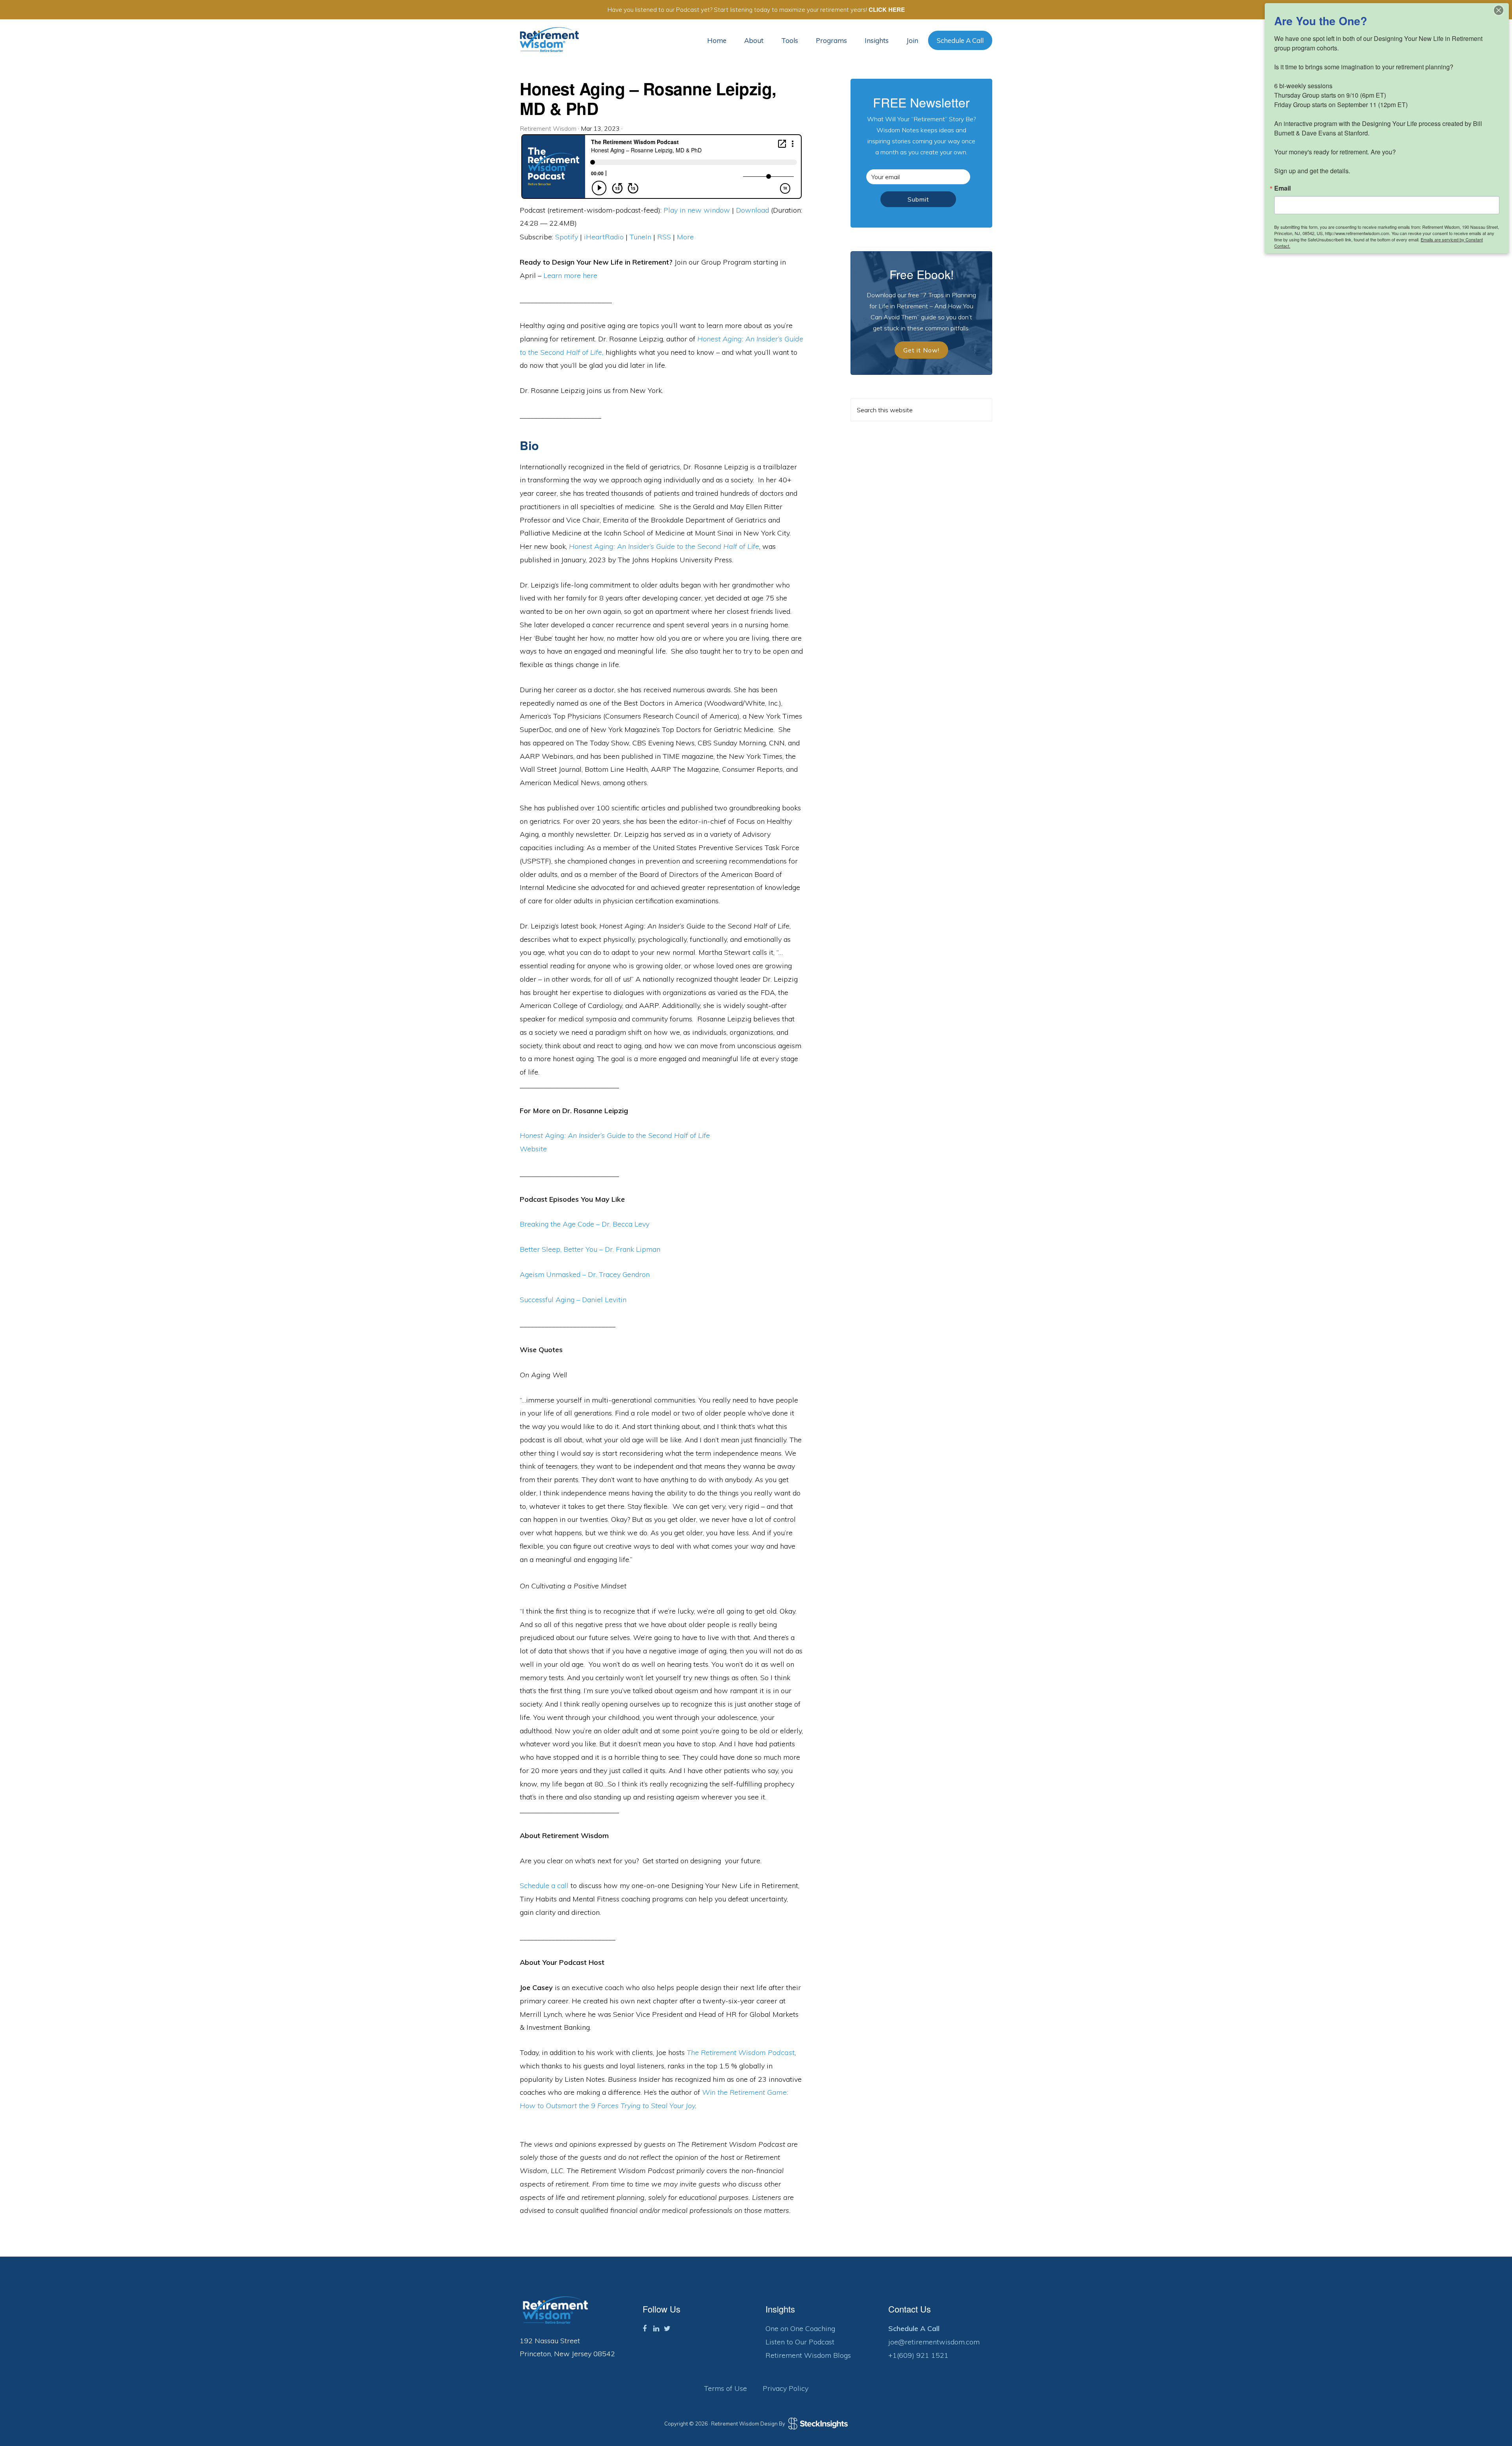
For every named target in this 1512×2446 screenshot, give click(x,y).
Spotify (567, 237)
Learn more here (570, 275)
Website (533, 1149)
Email (1282, 188)
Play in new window (697, 210)
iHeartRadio (604, 237)
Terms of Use (725, 2388)
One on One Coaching (800, 2328)
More (685, 237)
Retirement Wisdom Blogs (808, 2355)
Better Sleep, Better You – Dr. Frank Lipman (590, 1249)
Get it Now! (921, 350)
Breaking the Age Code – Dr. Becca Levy (585, 1224)
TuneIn (640, 237)
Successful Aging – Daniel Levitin (573, 1300)
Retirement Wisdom (549, 40)
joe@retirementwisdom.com (934, 2342)
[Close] (1499, 10)
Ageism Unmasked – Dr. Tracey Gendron (585, 1274)
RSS (664, 237)
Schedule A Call (914, 2328)
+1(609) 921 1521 (918, 2355)
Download (752, 210)
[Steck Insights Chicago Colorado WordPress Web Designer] (817, 2424)
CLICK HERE (887, 9)
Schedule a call (544, 1885)
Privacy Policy (786, 2388)
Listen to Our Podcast (800, 2342)
